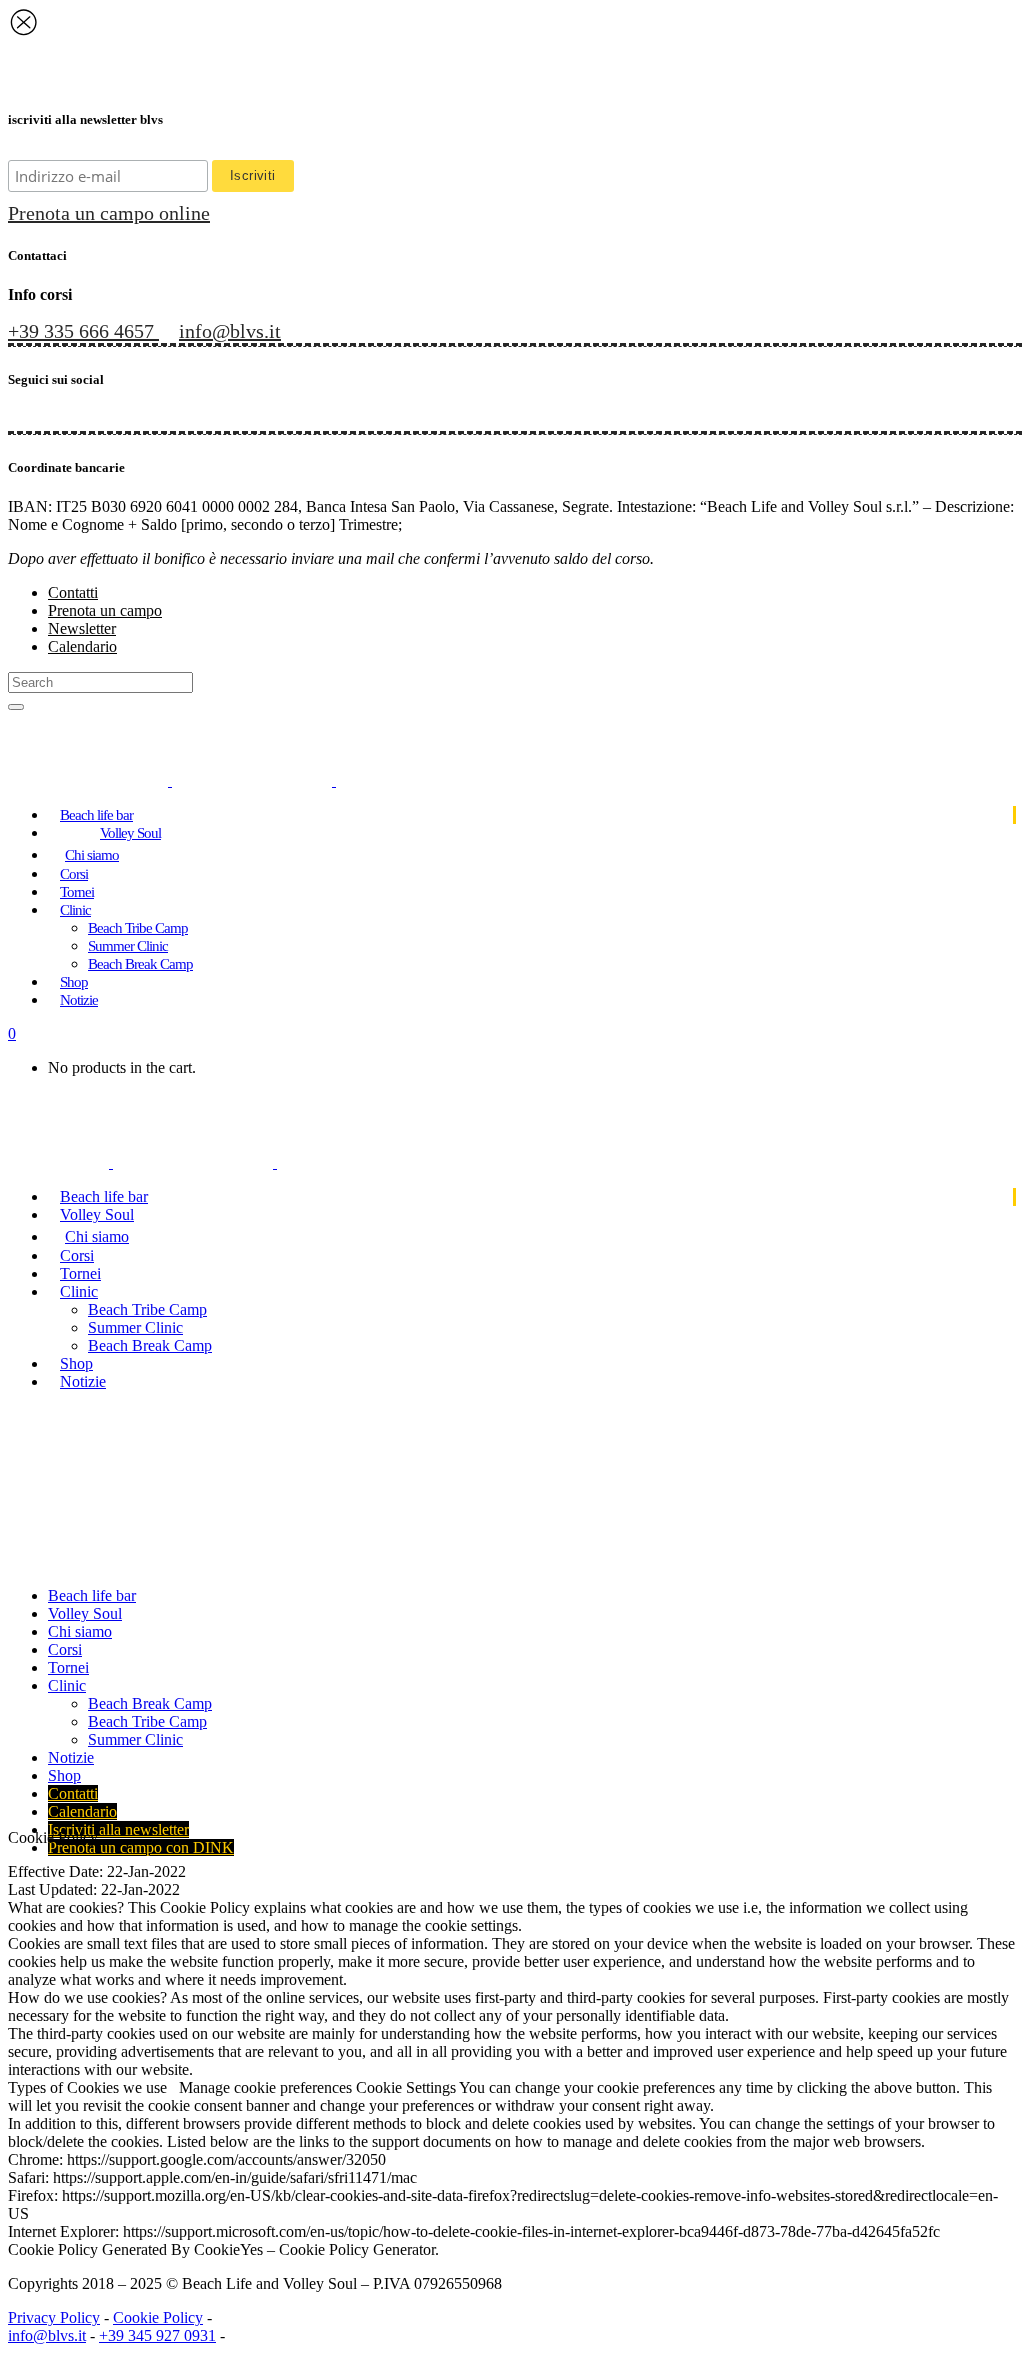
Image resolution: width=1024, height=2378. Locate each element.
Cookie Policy (158, 2317)
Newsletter (82, 628)
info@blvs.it (47, 2335)
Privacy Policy (54, 2317)
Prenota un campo (105, 610)
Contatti (73, 592)
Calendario (82, 646)
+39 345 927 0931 (157, 2335)
